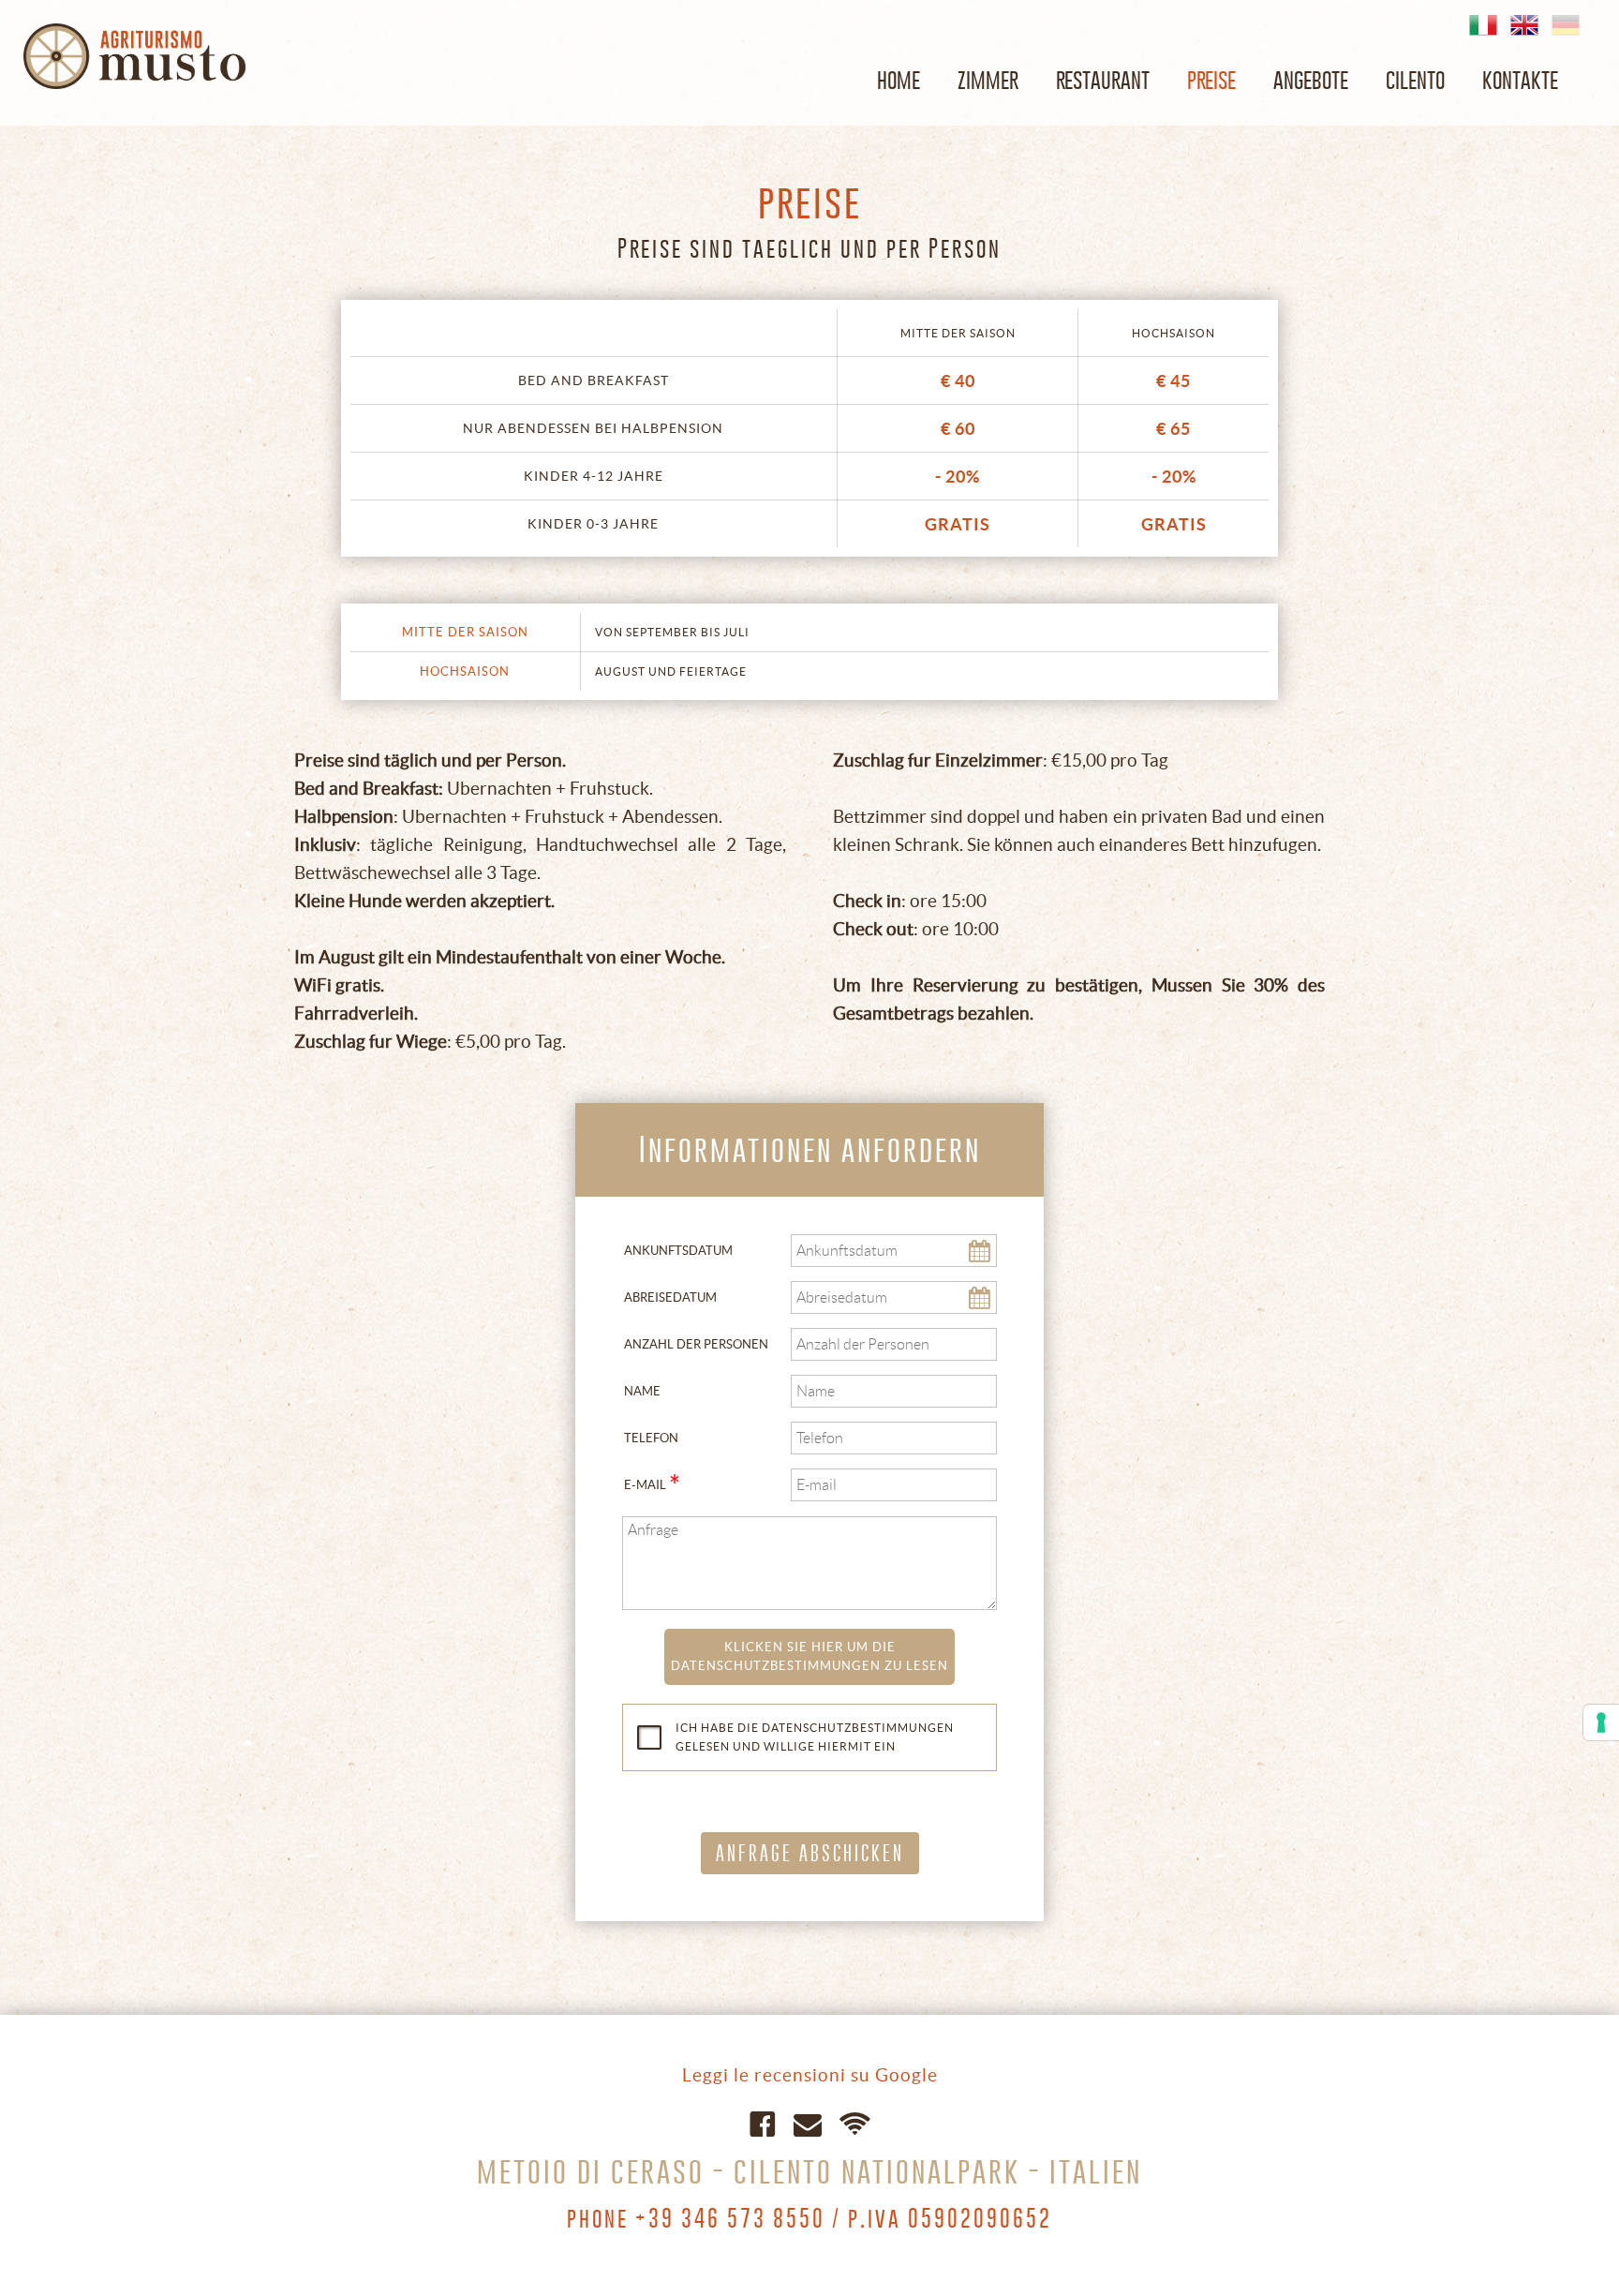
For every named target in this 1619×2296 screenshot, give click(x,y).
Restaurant (1103, 79)
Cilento (1415, 79)
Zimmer (988, 79)
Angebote (1311, 79)
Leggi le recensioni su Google (810, 2075)
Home (899, 79)
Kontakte (1520, 79)
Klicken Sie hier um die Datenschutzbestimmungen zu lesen (809, 1656)
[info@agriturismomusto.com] (808, 2122)
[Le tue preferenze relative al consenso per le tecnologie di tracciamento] (1601, 1722)
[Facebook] (763, 2122)
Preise (1211, 79)
